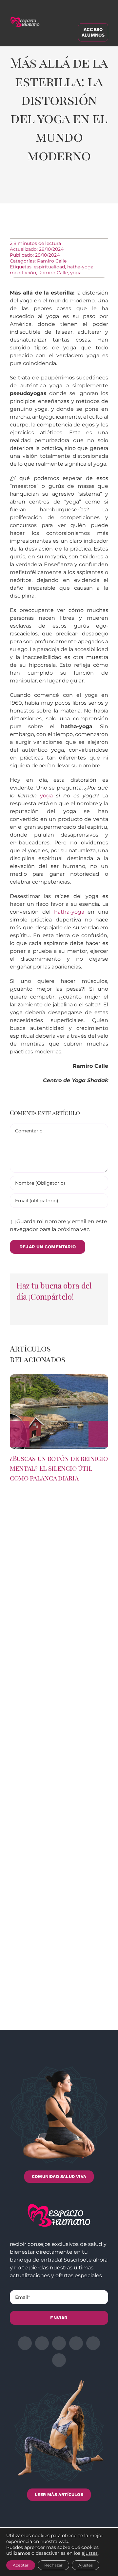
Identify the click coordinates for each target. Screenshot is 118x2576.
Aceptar (21, 2565)
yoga (76, 273)
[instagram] (59, 2343)
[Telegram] (78, 189)
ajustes (90, 2553)
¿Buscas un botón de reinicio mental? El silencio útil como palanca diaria (59, 1468)
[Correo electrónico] (93, 189)
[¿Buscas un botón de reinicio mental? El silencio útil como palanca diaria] (59, 1377)
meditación (23, 273)
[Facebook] (22, 189)
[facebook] (25, 2343)
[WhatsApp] (64, 189)
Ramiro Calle (52, 261)
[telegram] (76, 2343)
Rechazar (53, 2565)
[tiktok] (59, 2360)
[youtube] (93, 2343)
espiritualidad (49, 267)
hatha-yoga (80, 267)
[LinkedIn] (50, 189)
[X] (36, 189)
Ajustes (86, 2565)
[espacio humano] (25, 18)
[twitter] (42, 2343)
